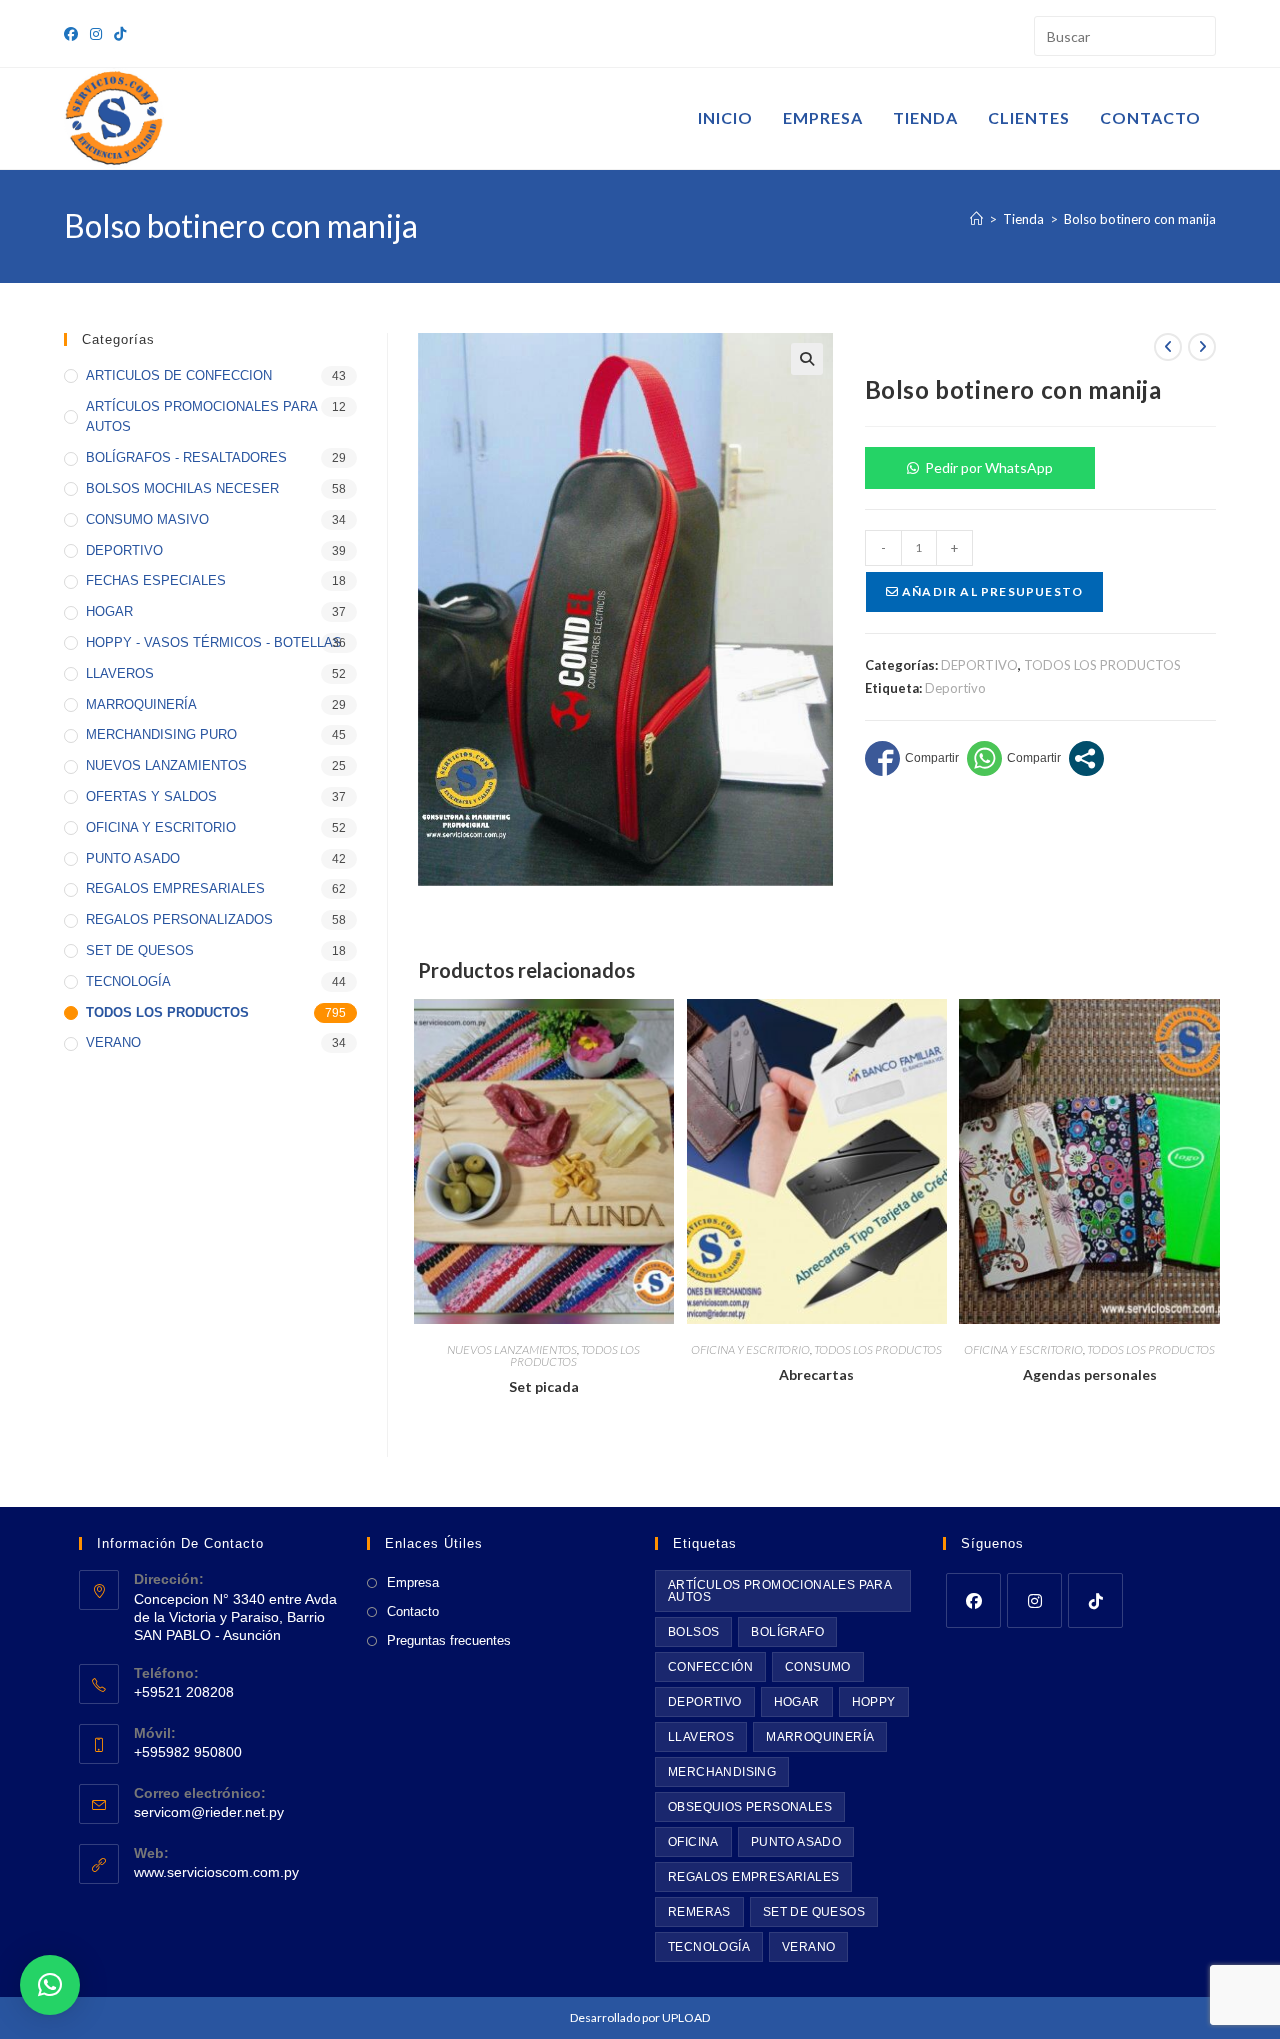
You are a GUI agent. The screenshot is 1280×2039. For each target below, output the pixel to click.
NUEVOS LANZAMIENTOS (512, 1349)
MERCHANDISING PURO (161, 734)
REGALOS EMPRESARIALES (175, 888)
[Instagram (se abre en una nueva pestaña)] (96, 34)
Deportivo (955, 688)
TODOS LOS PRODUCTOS (1102, 665)
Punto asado (796, 1842)
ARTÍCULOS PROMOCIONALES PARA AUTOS (201, 417)
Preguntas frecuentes (449, 1640)
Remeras (699, 1912)
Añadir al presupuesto (991, 591)
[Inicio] (976, 219)
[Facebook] (973, 1600)
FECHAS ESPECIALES (156, 580)
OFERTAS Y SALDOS (151, 796)
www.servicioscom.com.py (216, 1872)
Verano (808, 1947)
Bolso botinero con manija (1140, 219)
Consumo (818, 1667)
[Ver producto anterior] (1168, 347)
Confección (710, 1667)
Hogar (797, 1702)
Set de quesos (814, 1912)
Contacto (413, 1611)
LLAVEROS (120, 673)
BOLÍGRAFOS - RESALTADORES (186, 457)
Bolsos (693, 1632)
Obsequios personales (750, 1807)
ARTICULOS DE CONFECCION (179, 375)
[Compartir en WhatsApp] (1014, 758)
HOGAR (109, 611)
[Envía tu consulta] (1196, 33)
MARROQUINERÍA (141, 704)
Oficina (693, 1842)
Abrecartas (816, 1374)
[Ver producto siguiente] (1202, 347)
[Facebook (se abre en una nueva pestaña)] (74, 34)
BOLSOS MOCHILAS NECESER (182, 488)
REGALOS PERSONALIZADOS (179, 919)
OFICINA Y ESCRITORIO (750, 1349)
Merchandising (722, 1772)
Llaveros (701, 1737)
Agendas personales (1090, 1374)
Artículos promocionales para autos (780, 1591)
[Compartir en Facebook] (912, 758)
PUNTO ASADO (133, 858)
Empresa (413, 1582)
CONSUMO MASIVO (147, 519)
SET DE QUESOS (140, 950)
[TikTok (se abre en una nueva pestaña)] (120, 34)
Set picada (544, 1386)
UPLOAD (686, 2017)
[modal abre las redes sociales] (1086, 758)
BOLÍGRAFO (787, 1632)
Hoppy (874, 1702)
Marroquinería (820, 1737)
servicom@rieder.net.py (209, 1812)
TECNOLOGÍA (128, 981)
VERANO (113, 1042)
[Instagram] (1034, 1600)
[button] (807, 359)
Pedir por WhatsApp (989, 467)
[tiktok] (1095, 1600)
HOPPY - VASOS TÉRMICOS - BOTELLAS (214, 642)
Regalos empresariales (753, 1877)
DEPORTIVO (979, 665)
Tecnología (709, 1947)
